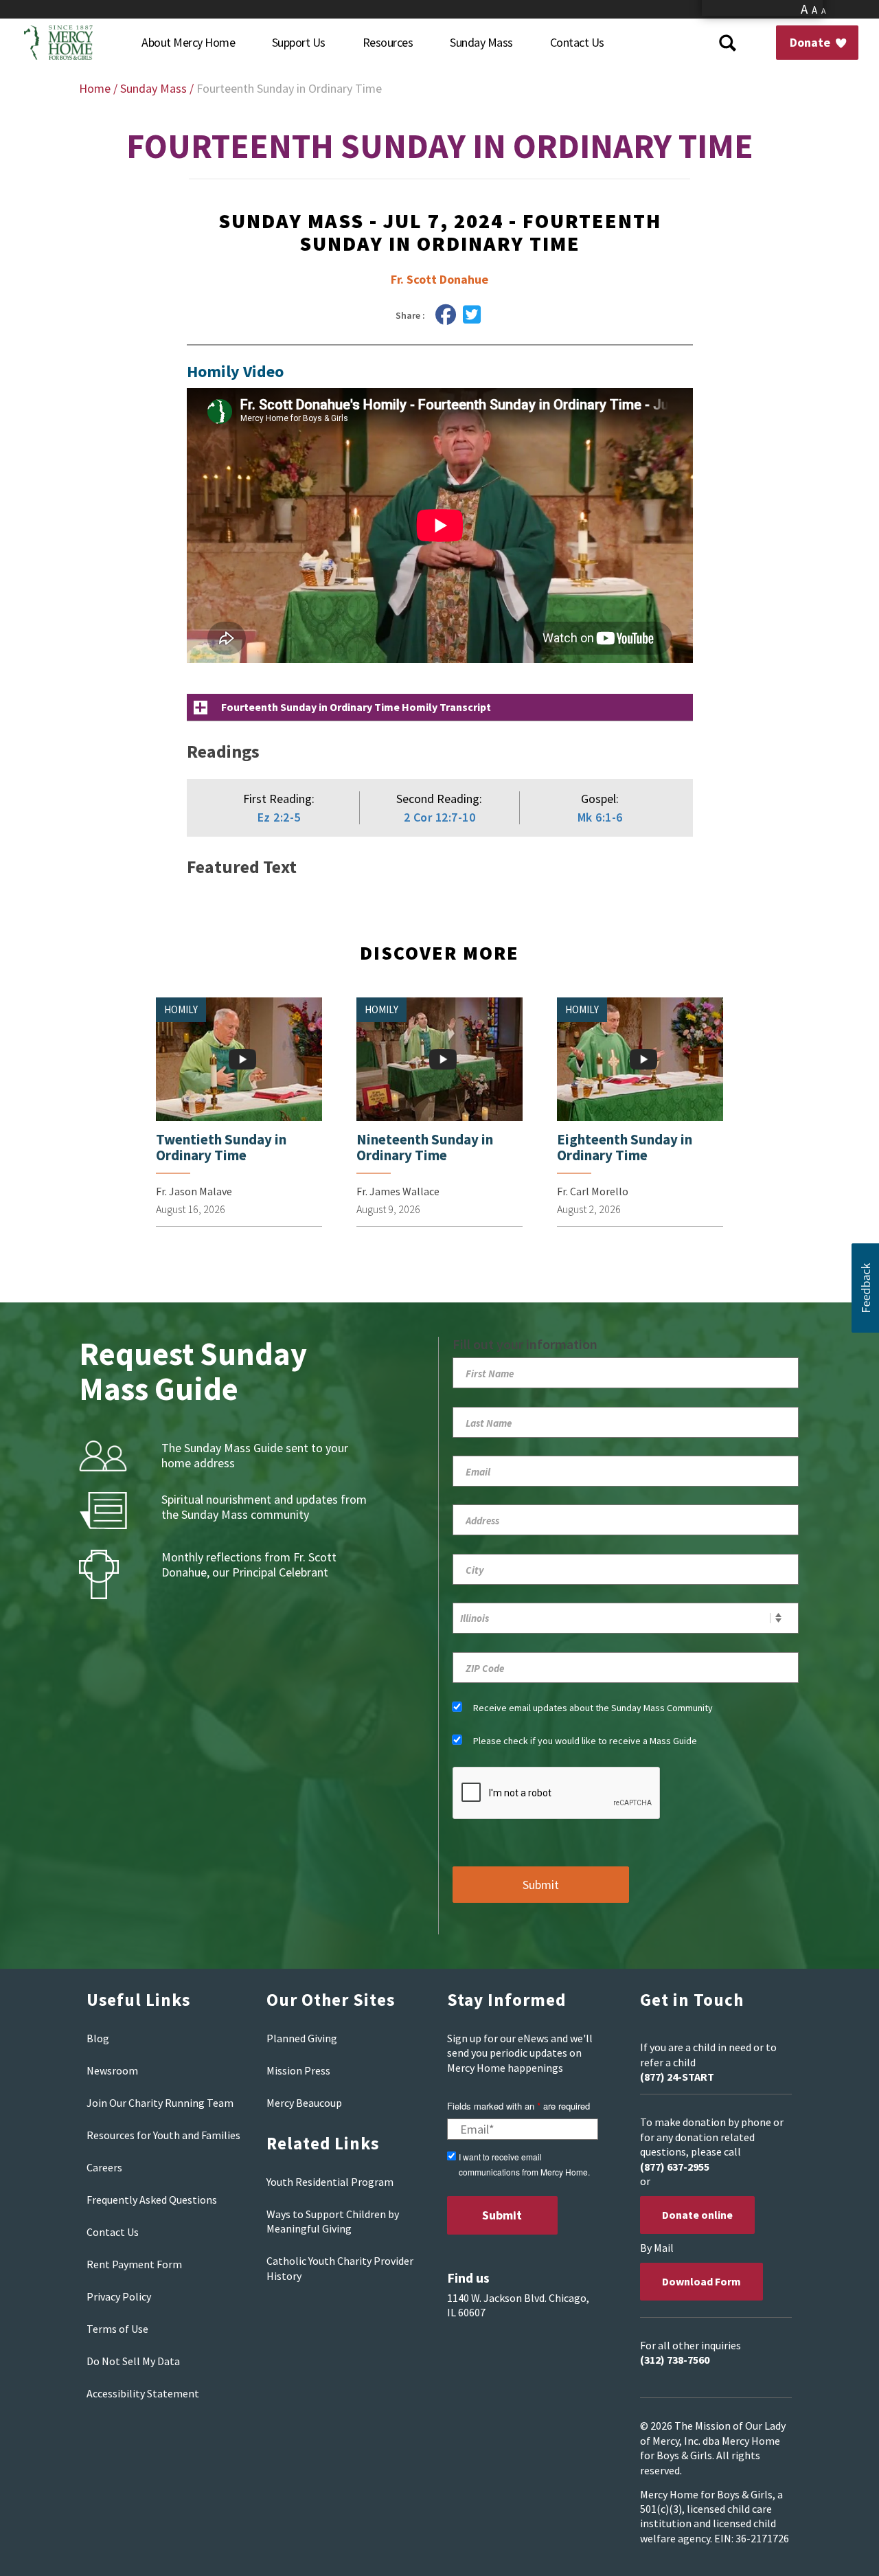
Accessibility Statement (143, 2393)
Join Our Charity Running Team (160, 2103)
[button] (865, 1288)
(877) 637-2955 (675, 2167)
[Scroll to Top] (838, 2549)
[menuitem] (188, 43)
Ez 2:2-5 (279, 817)
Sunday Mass (153, 88)
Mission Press (298, 2070)
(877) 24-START (677, 2077)
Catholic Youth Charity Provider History (340, 2268)
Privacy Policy (119, 2296)
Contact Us (113, 2232)
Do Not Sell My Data (133, 2361)
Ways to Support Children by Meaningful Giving (333, 2221)
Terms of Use (117, 2329)
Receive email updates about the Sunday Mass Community (593, 1708)
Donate (811, 42)
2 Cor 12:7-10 (440, 817)
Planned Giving (302, 2038)
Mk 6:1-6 (600, 817)
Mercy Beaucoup (304, 2103)
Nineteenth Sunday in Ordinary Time (425, 1147)
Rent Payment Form (134, 2264)
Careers (104, 2167)
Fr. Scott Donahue (439, 279)
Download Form (701, 2281)
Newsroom (112, 2070)
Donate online (697, 2215)
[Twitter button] (472, 315)
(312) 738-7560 (675, 2360)
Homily (181, 1009)
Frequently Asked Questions (152, 2200)
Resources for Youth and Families (163, 2135)
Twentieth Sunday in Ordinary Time (221, 1147)
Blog (98, 2038)
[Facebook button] (446, 315)
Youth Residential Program (330, 2182)
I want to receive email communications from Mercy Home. (524, 2164)
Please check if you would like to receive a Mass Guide (585, 1741)
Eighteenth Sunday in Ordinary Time (625, 1147)
